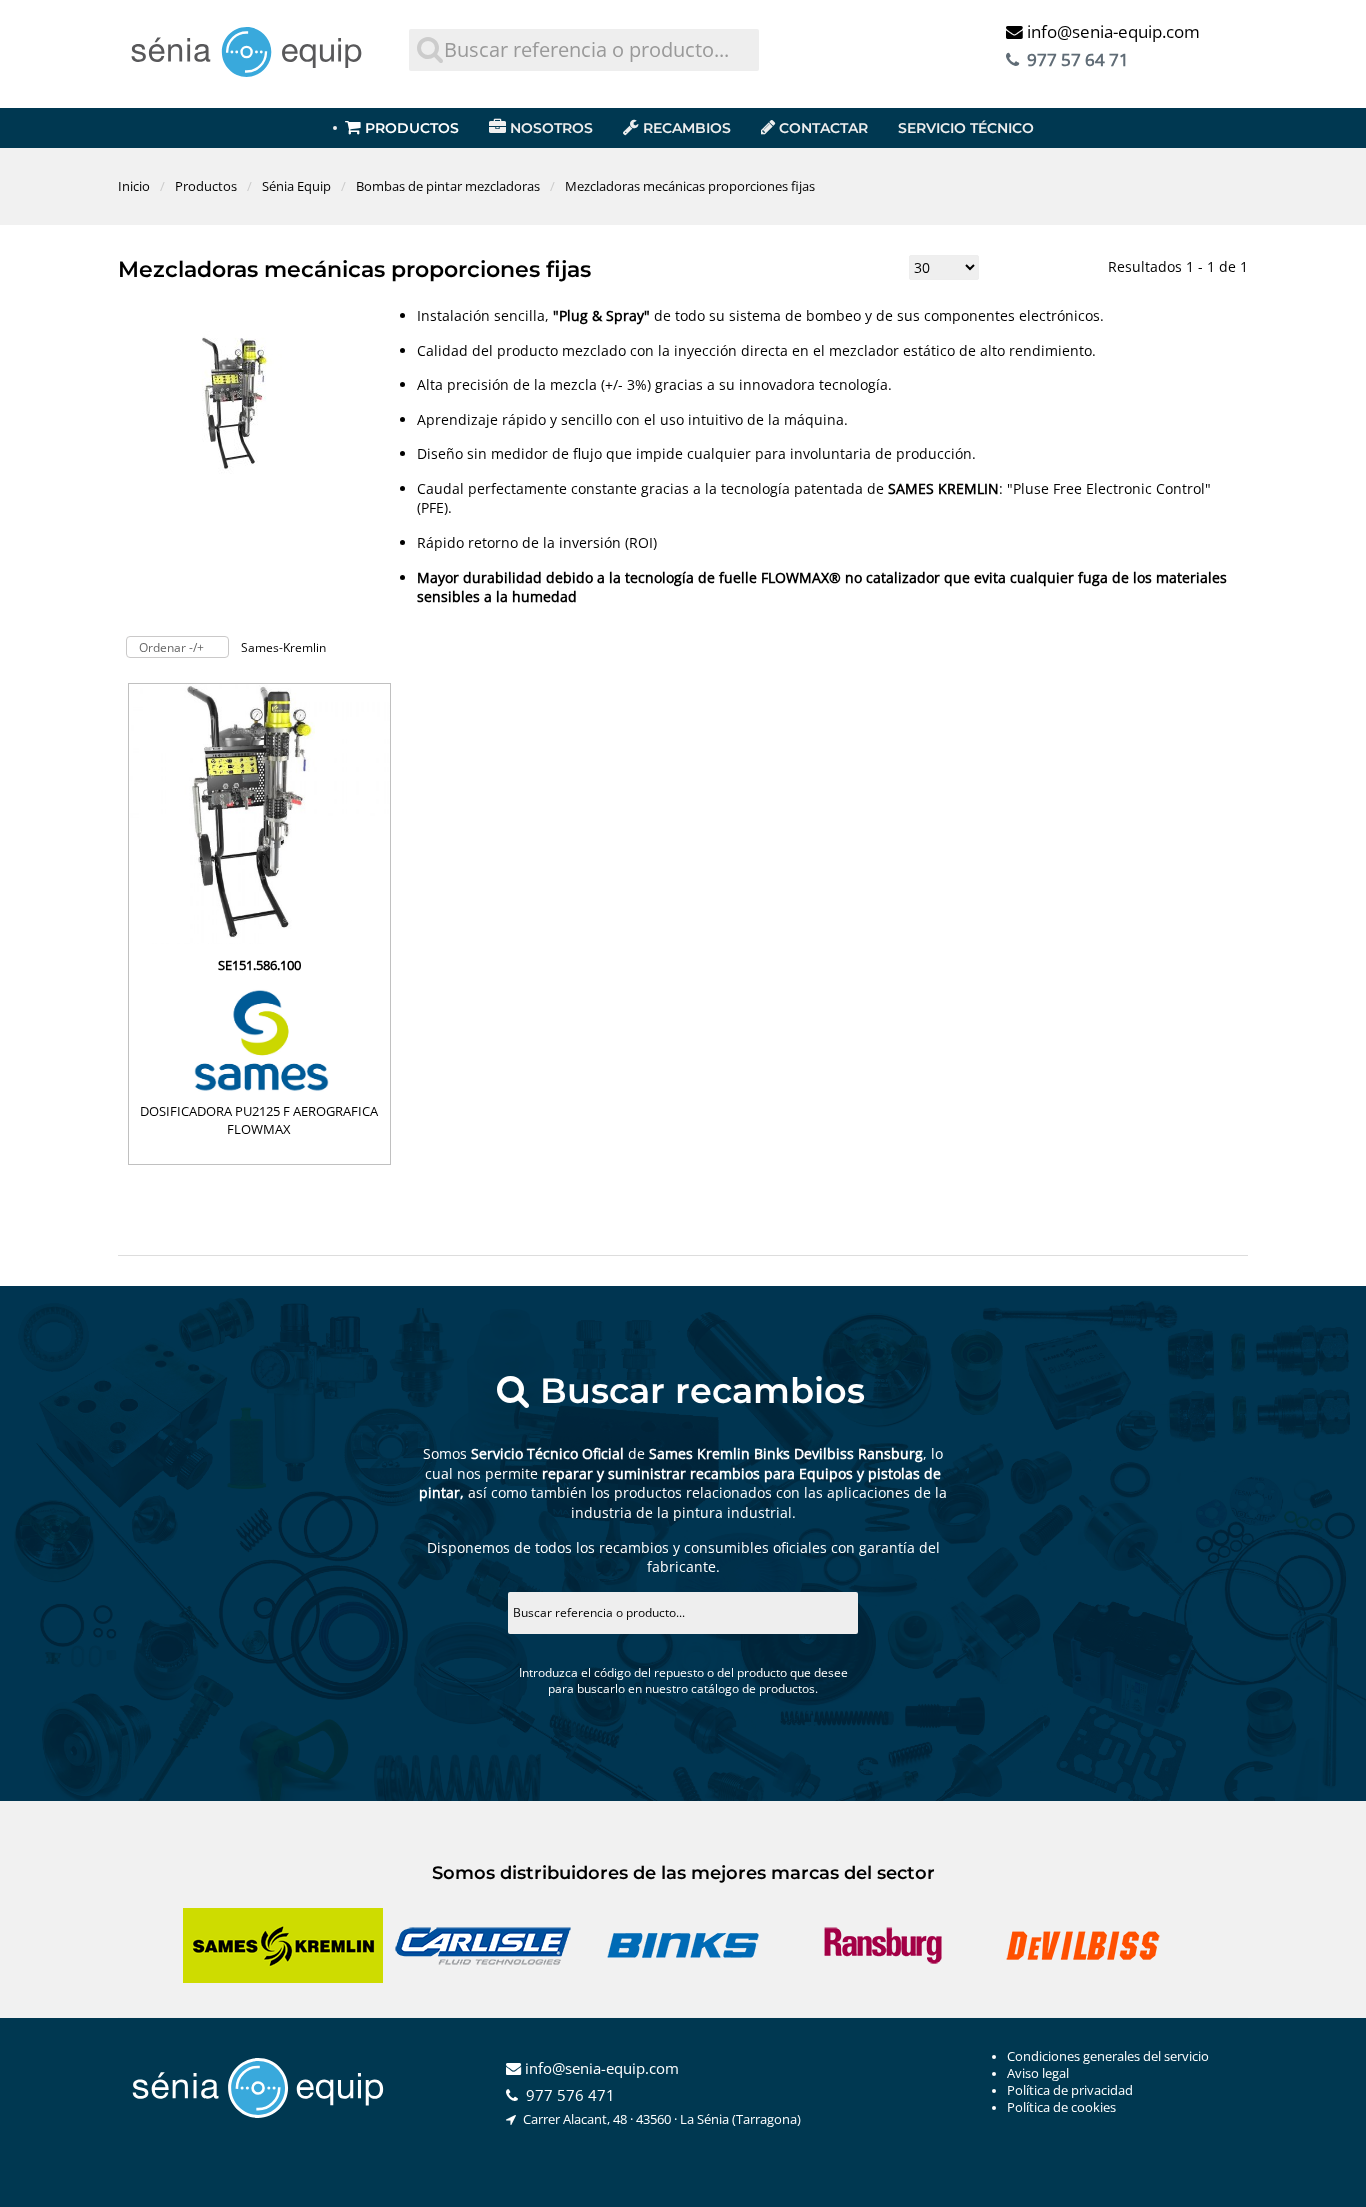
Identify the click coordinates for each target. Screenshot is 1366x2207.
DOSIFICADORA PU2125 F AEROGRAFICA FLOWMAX (259, 1120)
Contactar (823, 128)
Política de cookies (1061, 2107)
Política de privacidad (1070, 2090)
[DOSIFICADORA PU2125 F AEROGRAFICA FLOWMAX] (259, 938)
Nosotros (551, 128)
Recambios (687, 128)
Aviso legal (1038, 2073)
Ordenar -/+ (171, 647)
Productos (412, 128)
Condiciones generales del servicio (1108, 2056)
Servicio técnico (966, 128)
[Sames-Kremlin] (259, 1038)
